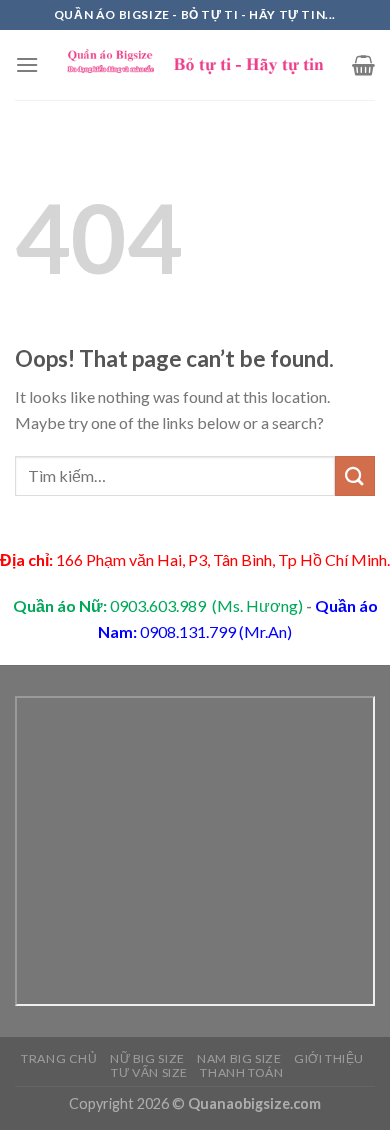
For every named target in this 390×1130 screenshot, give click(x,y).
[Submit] (355, 475)
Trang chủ (59, 1058)
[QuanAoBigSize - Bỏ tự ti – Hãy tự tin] (195, 65)
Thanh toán (241, 1072)
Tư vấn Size (149, 1072)
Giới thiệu (329, 1058)
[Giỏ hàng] (363, 65)
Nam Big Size (239, 1058)
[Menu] (27, 64)
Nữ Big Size (147, 1058)
